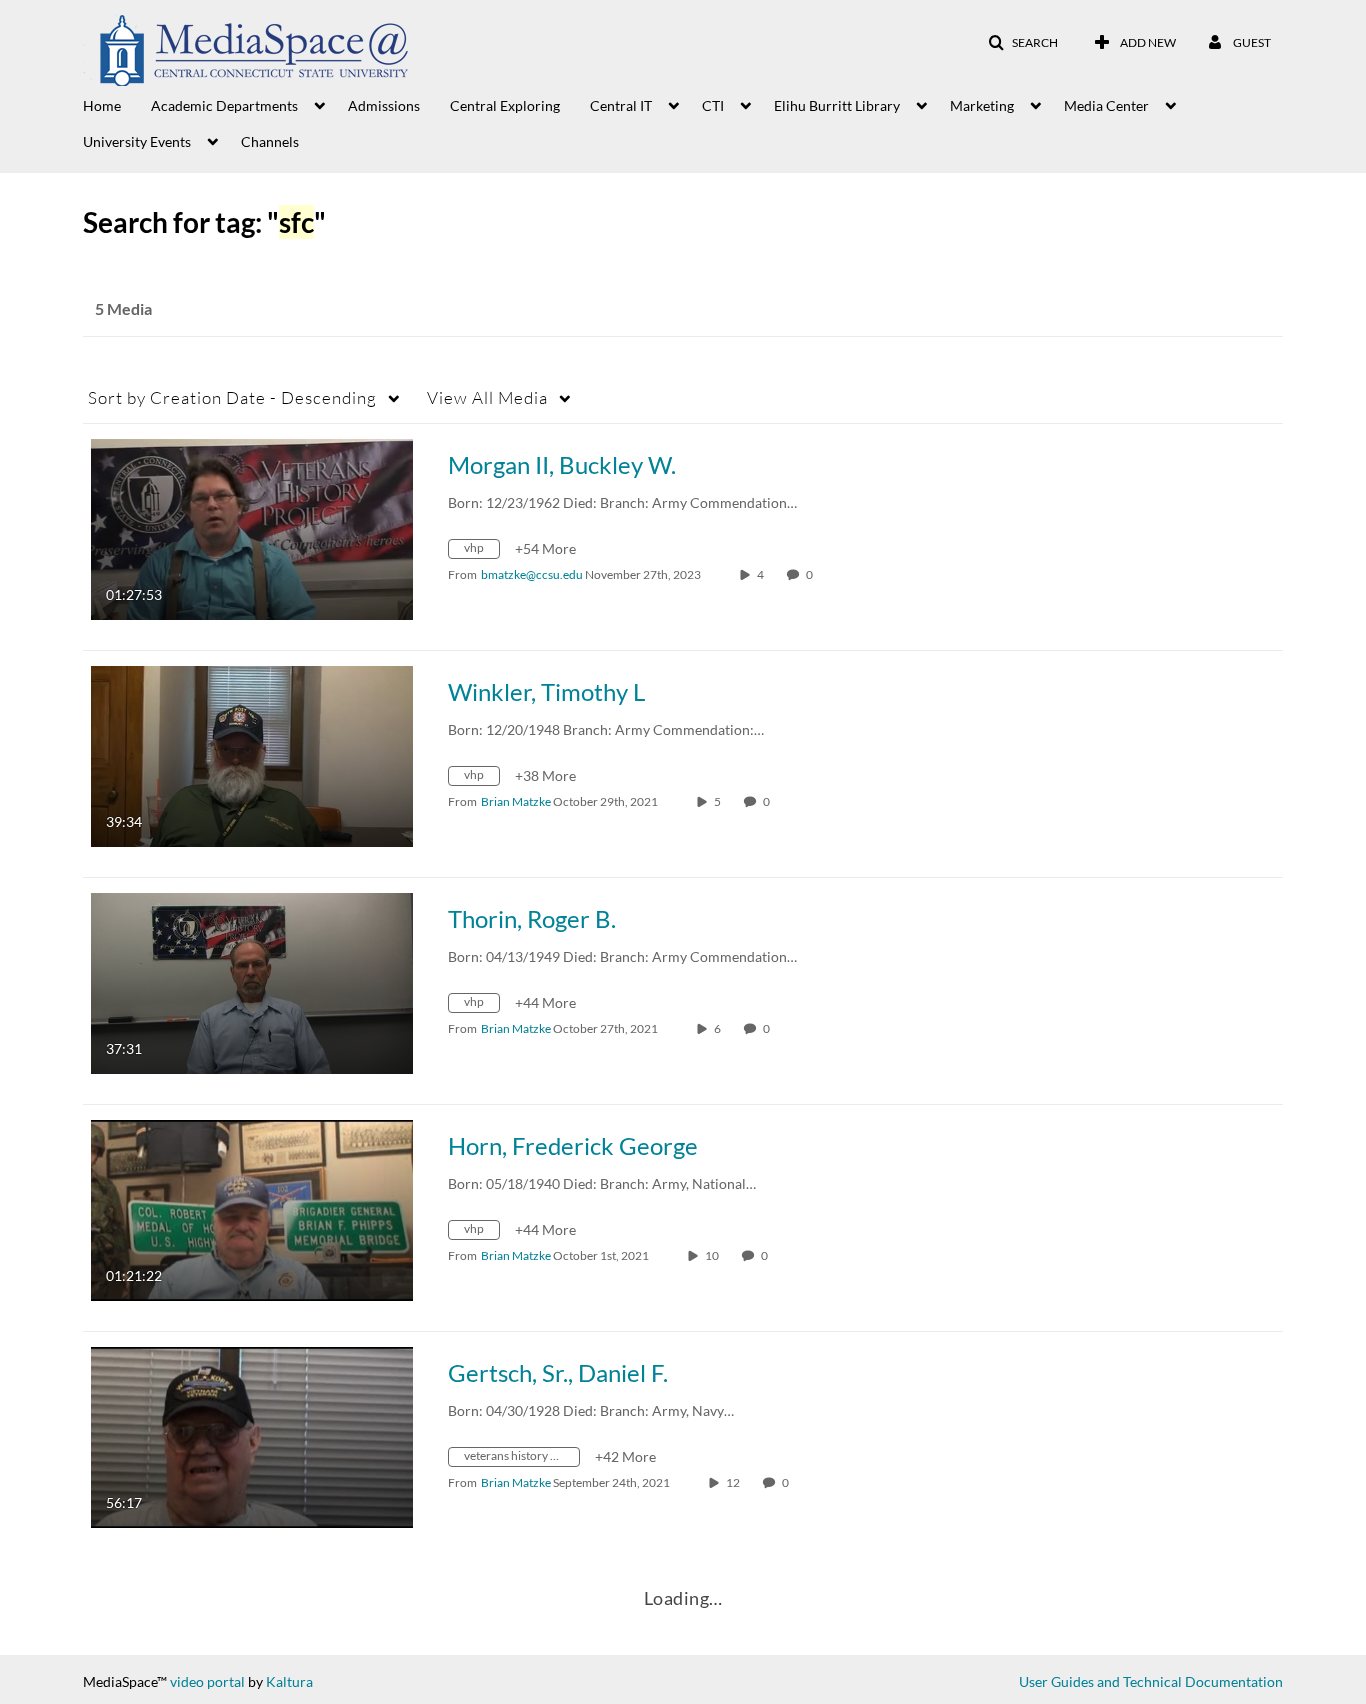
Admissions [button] (384, 105)
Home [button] (102, 105)
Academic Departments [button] (224, 105)
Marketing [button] (982, 105)
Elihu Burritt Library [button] (837, 105)
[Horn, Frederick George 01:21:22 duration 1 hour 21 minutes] (252, 1208)
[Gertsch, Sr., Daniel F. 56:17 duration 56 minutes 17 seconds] (252, 1435)
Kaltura (289, 1681)
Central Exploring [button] (505, 105)
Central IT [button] (621, 105)
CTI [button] (713, 105)
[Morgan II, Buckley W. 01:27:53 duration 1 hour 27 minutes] (252, 527)
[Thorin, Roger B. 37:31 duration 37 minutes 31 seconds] (252, 981)
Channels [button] (270, 141)
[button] (1023, 43)
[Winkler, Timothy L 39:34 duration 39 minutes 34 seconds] (252, 754)
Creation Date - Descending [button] (232, 397)
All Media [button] (487, 397)
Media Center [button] (1106, 105)
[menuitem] (117, 104)
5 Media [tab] (123, 308)
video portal (207, 1681)
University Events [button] (137, 141)
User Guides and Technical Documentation (1151, 1681)
